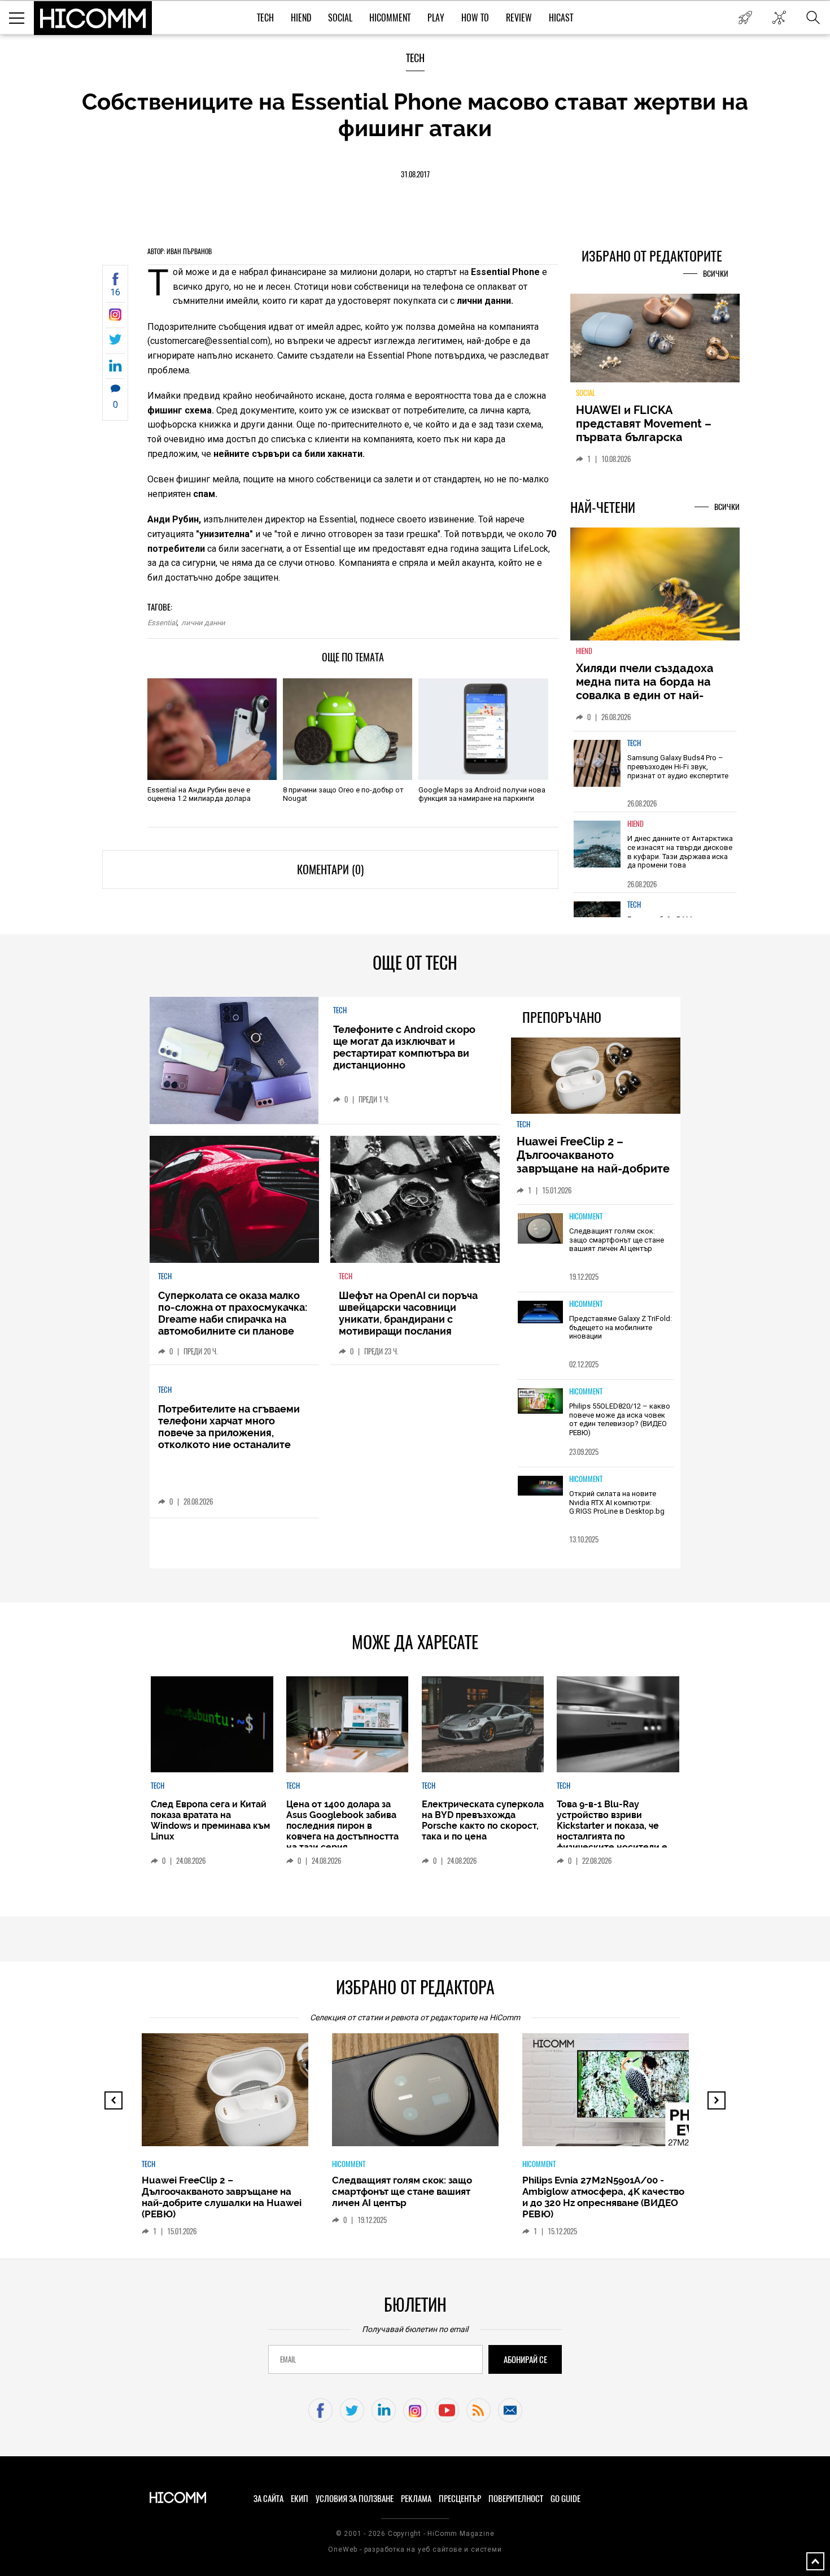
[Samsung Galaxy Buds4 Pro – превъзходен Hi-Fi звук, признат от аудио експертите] (597, 763)
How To (475, 18)
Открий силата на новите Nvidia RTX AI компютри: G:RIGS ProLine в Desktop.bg (617, 1502)
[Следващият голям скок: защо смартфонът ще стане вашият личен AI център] (540, 1229)
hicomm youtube (447, 2410)
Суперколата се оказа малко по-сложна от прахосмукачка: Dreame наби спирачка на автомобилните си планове (233, 1313)
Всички (716, 274)
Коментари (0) (330, 869)
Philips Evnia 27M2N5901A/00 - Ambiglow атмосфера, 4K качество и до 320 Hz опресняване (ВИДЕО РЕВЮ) (603, 2197)
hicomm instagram (415, 2410)
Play (436, 18)
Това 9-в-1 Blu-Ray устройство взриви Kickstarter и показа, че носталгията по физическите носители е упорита (612, 1831)
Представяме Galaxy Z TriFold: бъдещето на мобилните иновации (621, 1327)
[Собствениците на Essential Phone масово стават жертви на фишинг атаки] (115, 318)
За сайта (268, 2499)
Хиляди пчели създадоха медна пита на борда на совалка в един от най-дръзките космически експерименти (645, 695)
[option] (655, 771)
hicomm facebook (320, 2410)
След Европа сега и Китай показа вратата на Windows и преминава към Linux (210, 1820)
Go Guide (565, 2499)
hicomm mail (510, 2410)
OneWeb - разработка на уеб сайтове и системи (415, 2549)
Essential (162, 623)
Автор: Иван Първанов (180, 251)
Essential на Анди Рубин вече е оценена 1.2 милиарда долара (199, 794)
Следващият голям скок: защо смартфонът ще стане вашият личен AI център (617, 1240)
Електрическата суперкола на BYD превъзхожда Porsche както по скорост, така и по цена (483, 1820)
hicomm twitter (352, 2410)
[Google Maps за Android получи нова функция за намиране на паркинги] (483, 729)
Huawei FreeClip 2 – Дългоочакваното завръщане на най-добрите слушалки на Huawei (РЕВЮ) (595, 1162)
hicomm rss (479, 2410)
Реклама (416, 2499)
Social (340, 18)
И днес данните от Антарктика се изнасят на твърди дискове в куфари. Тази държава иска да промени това (680, 852)
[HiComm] (93, 18)
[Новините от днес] (745, 18)
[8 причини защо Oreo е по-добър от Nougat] (348, 729)
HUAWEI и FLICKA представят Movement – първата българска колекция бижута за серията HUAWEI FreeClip (646, 437)
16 (115, 292)
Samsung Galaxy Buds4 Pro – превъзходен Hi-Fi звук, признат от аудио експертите (678, 766)
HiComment (390, 18)
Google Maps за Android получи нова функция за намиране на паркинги (482, 794)
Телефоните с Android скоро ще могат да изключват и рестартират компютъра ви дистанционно (404, 1047)
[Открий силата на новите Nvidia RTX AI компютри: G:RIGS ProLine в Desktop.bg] (540, 1486)
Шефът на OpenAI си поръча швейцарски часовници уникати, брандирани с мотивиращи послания (408, 1313)
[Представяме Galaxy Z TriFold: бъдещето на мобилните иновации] (540, 1313)
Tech (265, 18)
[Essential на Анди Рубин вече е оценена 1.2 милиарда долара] (212, 729)
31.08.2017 (415, 174)
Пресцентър (460, 2499)
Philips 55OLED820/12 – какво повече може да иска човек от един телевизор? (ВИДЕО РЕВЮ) (620, 1419)
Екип (300, 2499)
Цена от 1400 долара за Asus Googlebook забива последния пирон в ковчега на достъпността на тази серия (342, 1826)
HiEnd (301, 18)
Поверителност (516, 2499)
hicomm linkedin (384, 2410)
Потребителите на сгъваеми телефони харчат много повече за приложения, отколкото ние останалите (229, 1427)
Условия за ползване (355, 2499)
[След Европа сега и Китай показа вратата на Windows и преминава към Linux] (212, 1724)
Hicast (561, 18)
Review (519, 18)
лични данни (203, 623)
